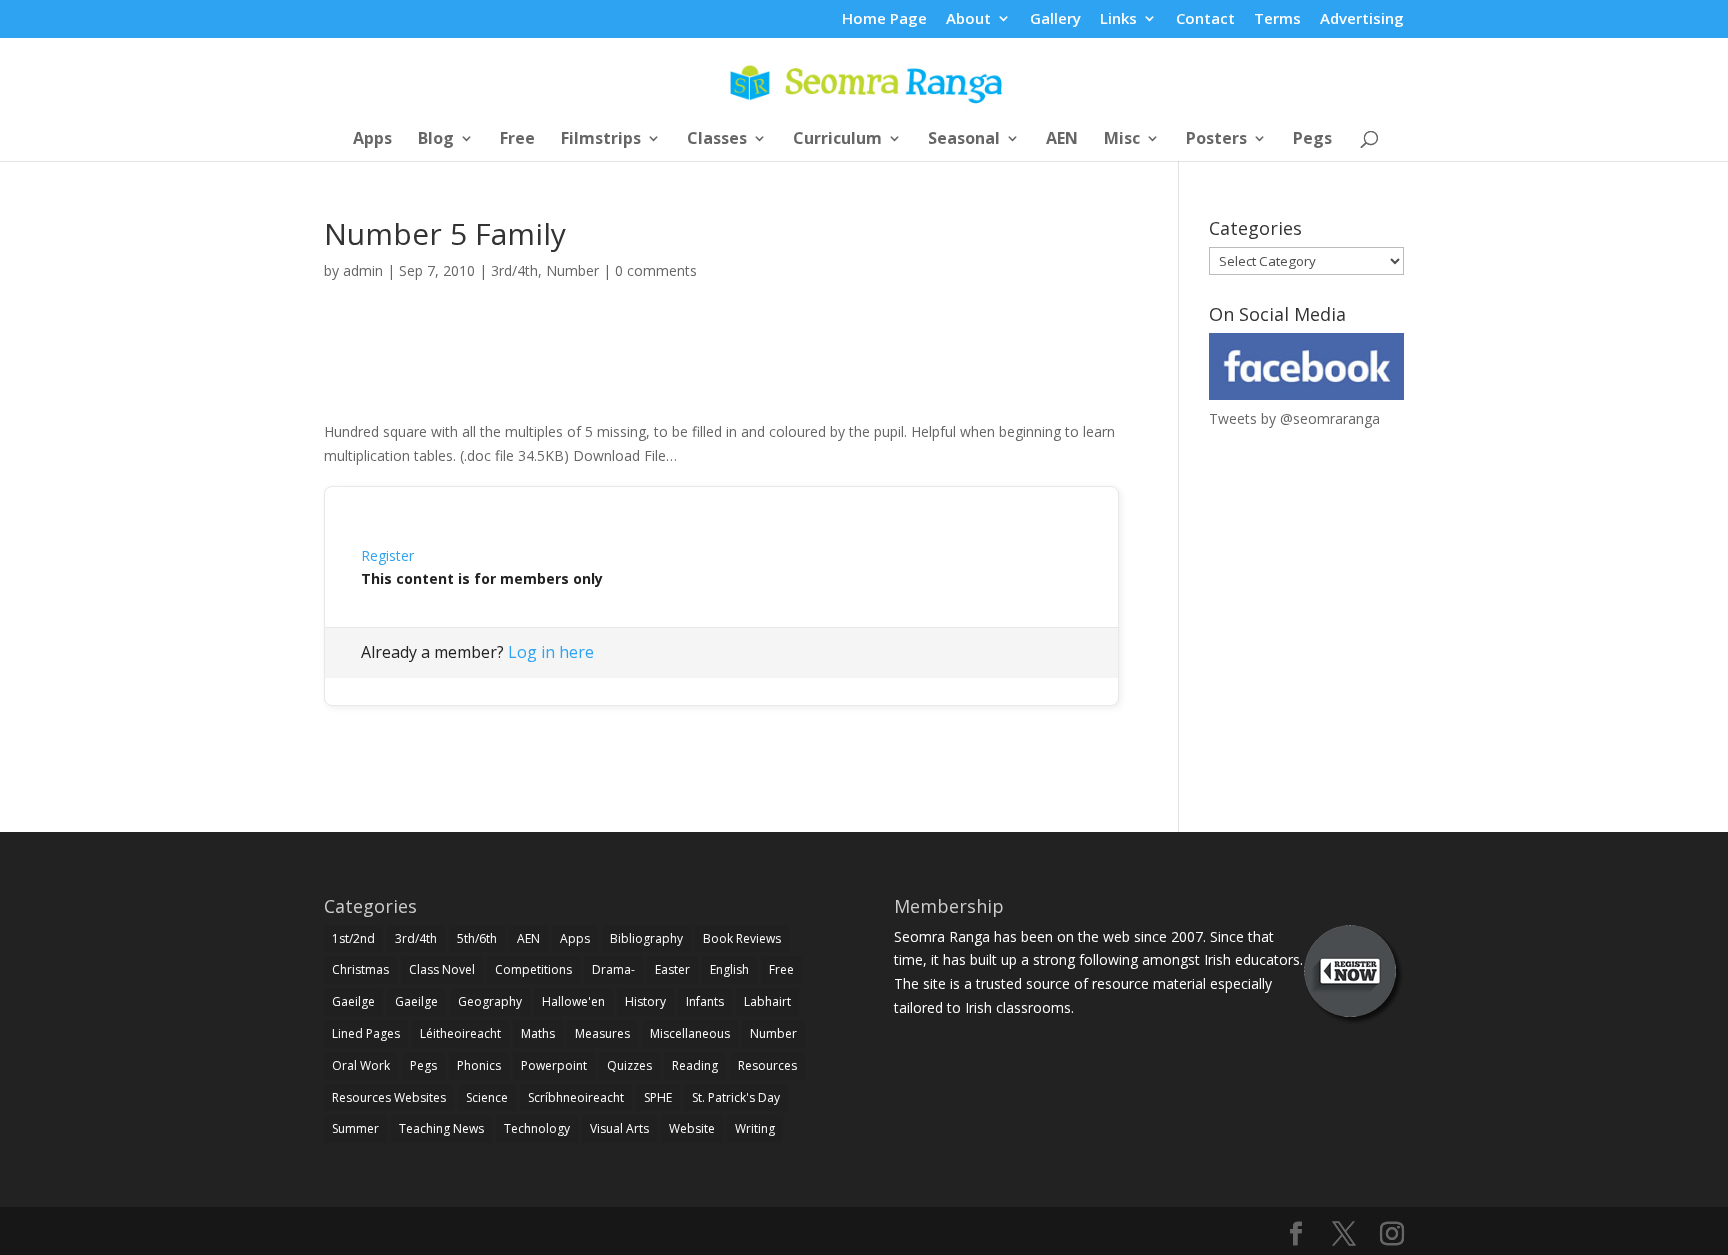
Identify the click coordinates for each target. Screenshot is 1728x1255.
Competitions (533, 969)
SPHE (658, 1097)
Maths (538, 1033)
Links (1118, 19)
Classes (717, 140)
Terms (1277, 19)
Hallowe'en (573, 1001)
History (645, 1001)
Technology (537, 1128)
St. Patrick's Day (736, 1097)
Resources (767, 1065)
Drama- (613, 969)
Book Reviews (742, 938)
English (729, 969)
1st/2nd (353, 938)
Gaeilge (353, 1001)
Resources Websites (389, 1097)
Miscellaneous (690, 1033)
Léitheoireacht (460, 1033)
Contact (1205, 19)
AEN (1062, 140)
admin (363, 270)
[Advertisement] (722, 373)
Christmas (360, 969)
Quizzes (629, 1065)
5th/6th (477, 938)
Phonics (479, 1065)
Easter (672, 969)
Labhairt (767, 1001)
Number (572, 270)
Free (517, 140)
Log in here (551, 652)
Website (692, 1128)
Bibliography (646, 938)
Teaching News (441, 1128)
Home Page (884, 19)
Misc (1122, 140)
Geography (490, 1001)
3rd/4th (514, 270)
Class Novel (442, 969)
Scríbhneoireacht (576, 1097)
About (968, 19)
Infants (705, 1001)
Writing (755, 1128)
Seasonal (964, 140)
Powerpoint (554, 1065)
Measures (602, 1033)
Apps (372, 140)
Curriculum (837, 140)
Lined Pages (366, 1033)
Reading (695, 1065)
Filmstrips (601, 140)
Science (487, 1097)
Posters (1216, 140)
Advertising (1362, 19)
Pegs (1312, 140)
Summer (355, 1128)
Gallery (1055, 19)
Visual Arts (619, 1128)
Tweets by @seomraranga (1294, 418)
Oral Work (361, 1065)
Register (387, 555)
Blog (436, 140)
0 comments (656, 270)
